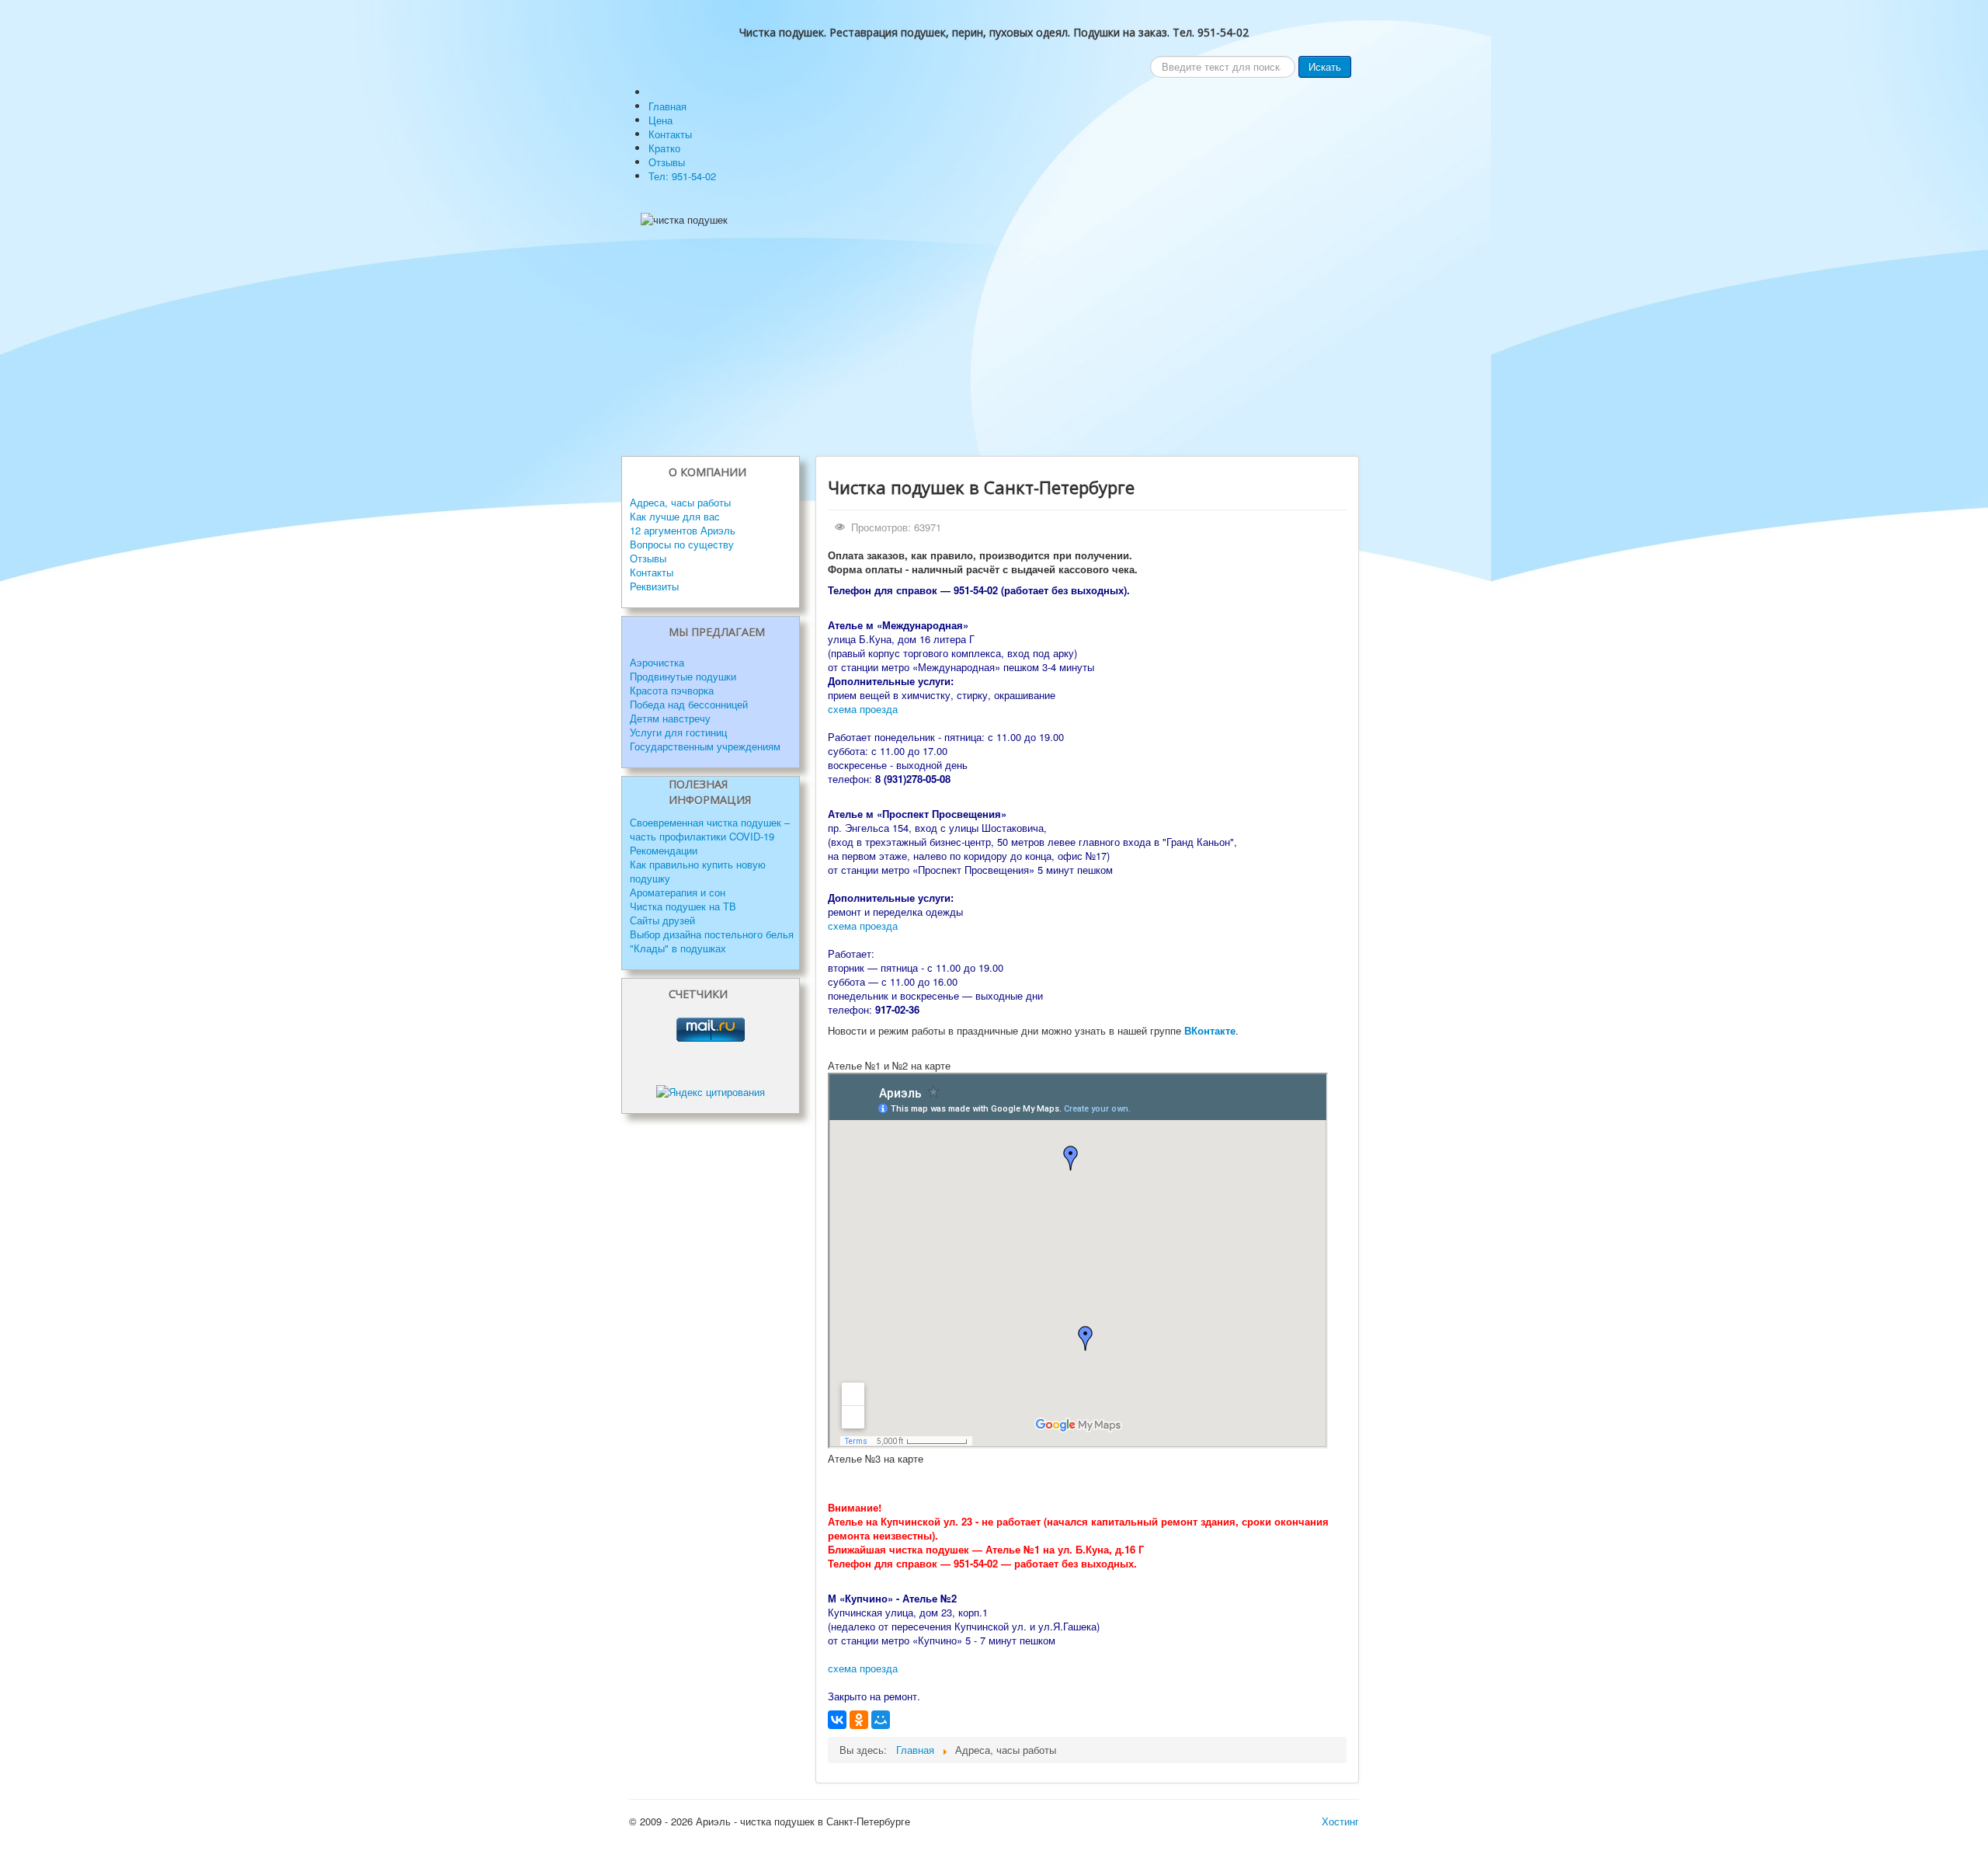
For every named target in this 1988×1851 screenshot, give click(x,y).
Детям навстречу (670, 718)
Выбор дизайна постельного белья (712, 934)
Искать (1325, 66)
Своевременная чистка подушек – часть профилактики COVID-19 (710, 830)
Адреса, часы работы (680, 503)
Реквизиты (654, 586)
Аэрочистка (657, 663)
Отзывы (648, 558)
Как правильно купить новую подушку (698, 872)
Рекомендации (664, 851)
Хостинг (1340, 1821)
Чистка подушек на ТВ (683, 906)
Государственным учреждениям (705, 746)
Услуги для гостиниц (678, 732)
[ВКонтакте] (837, 1720)
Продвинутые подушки (683, 677)
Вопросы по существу (682, 545)
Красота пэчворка (672, 691)
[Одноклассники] (859, 1720)
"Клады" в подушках (678, 948)
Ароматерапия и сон (678, 892)
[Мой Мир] (881, 1720)
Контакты (652, 572)
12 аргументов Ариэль (683, 531)
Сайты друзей (662, 920)
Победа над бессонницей (689, 705)
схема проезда (863, 709)
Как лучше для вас (675, 517)
